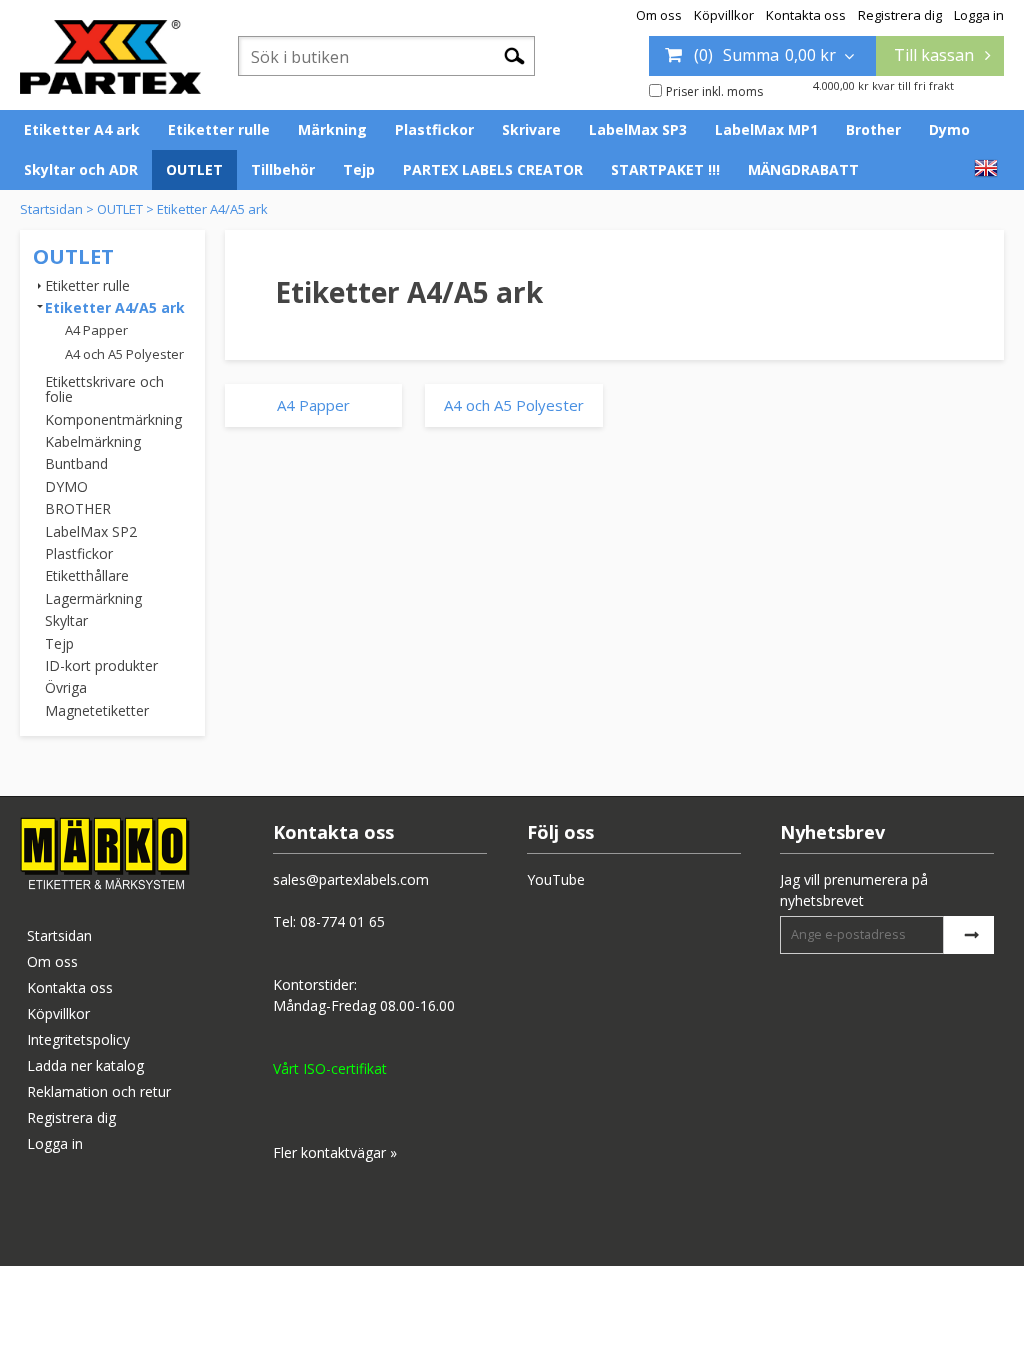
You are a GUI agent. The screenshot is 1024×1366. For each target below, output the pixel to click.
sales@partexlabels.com (351, 879)
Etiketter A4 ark (82, 129)
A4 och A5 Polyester (124, 354)
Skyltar (66, 620)
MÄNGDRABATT (803, 169)
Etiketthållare (87, 575)
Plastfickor (434, 129)
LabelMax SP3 (638, 129)
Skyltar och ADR (81, 169)
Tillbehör (283, 169)
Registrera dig (900, 15)
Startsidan (51, 209)
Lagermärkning (93, 598)
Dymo (949, 129)
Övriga (66, 687)
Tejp (359, 169)
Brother (873, 129)
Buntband (76, 463)
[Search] (514, 55)
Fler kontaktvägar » (335, 1152)
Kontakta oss (806, 15)
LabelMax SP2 (91, 531)
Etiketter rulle (219, 129)
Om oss (659, 15)
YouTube (556, 879)
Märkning (332, 129)
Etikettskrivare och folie (104, 389)
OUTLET (194, 169)
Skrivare (531, 129)
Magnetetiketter (97, 710)
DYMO (66, 486)
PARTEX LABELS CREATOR (493, 169)
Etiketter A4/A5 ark (212, 209)
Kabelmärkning (93, 441)
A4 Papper (96, 330)
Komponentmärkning (113, 419)
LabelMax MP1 (766, 129)
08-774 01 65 (342, 921)
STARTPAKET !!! (665, 169)
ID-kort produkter (101, 665)
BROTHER (78, 508)
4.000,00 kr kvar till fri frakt (883, 85)
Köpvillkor (724, 15)
